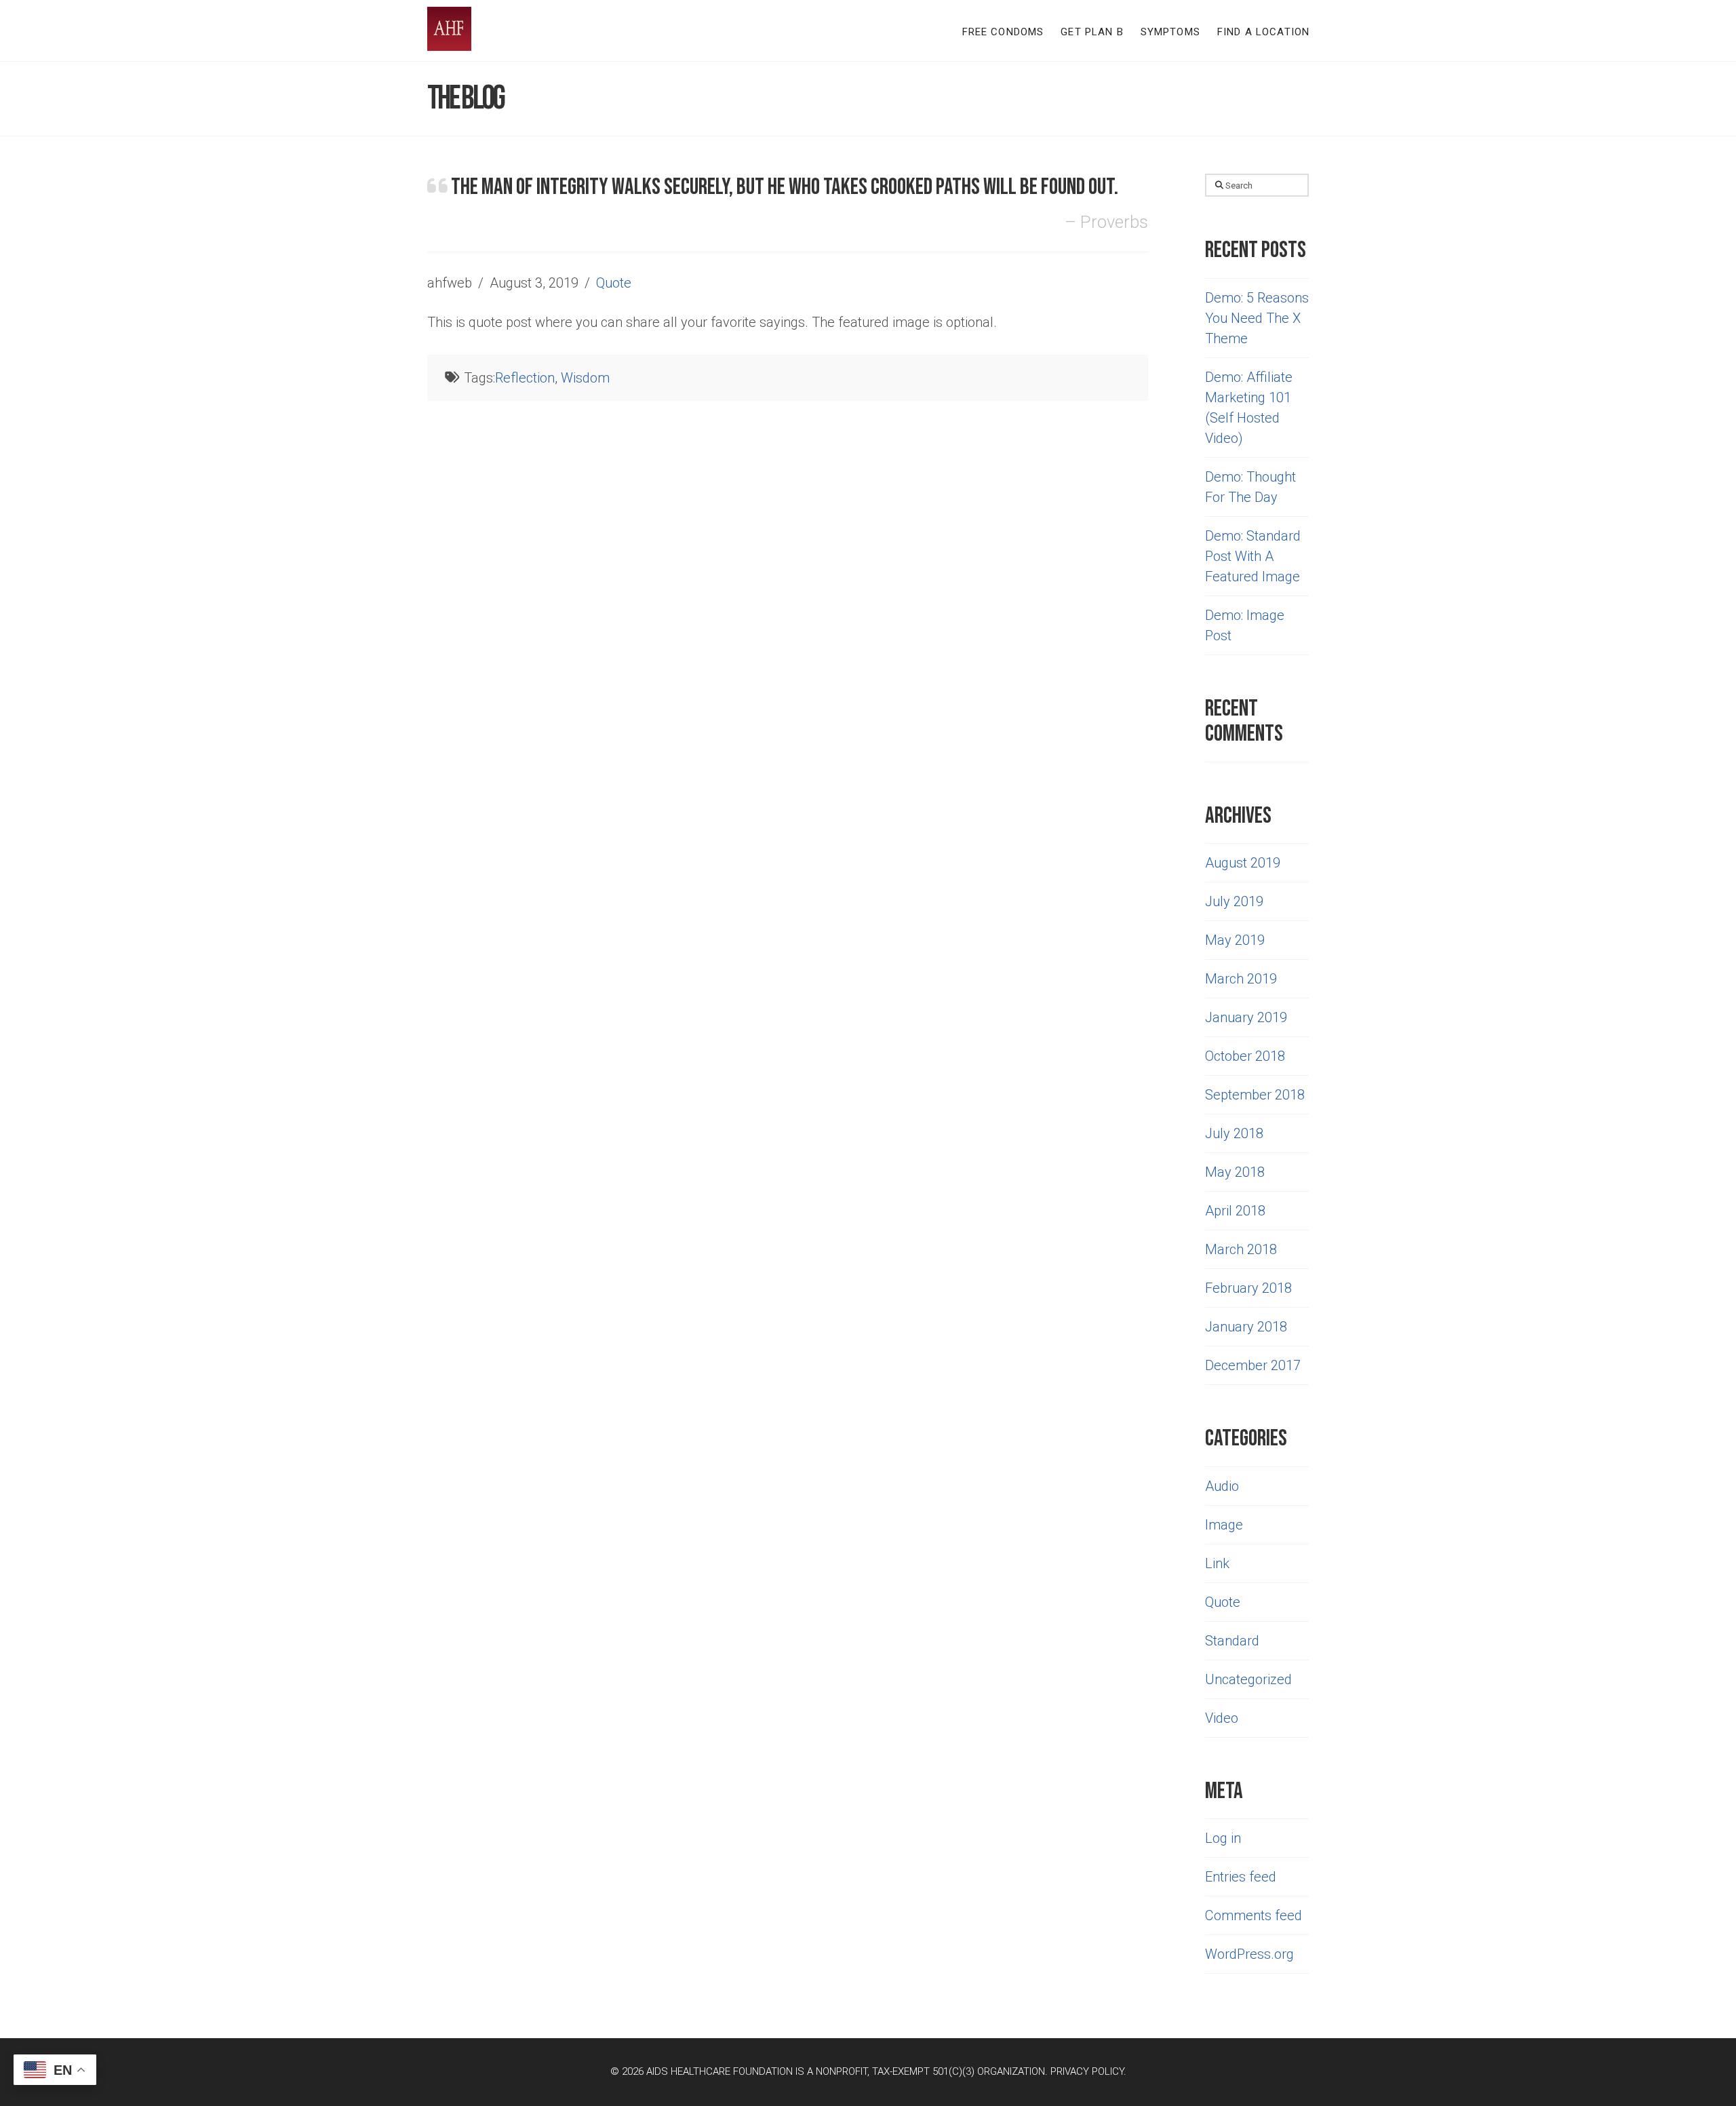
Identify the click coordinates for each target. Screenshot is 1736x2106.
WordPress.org (1249, 1954)
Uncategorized (1248, 1679)
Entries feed (1241, 1877)
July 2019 (1234, 901)
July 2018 (1234, 1133)
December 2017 (1253, 1365)
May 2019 (1235, 940)
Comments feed (1254, 1915)
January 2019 (1246, 1017)
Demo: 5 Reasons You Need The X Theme (1257, 318)
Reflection (525, 378)
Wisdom (585, 378)
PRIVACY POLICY (1087, 2071)
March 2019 (1241, 979)
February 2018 (1248, 1288)
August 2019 (1243, 863)
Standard (1232, 1641)
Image (1224, 1525)
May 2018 (1235, 1172)
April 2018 (1235, 1211)
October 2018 (1245, 1056)
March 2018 (1241, 1249)
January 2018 (1246, 1327)
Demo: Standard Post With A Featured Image (1253, 556)
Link (1217, 1563)
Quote (614, 283)
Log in (1223, 1838)
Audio (1222, 1486)
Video (1222, 1718)
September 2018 (1255, 1095)
